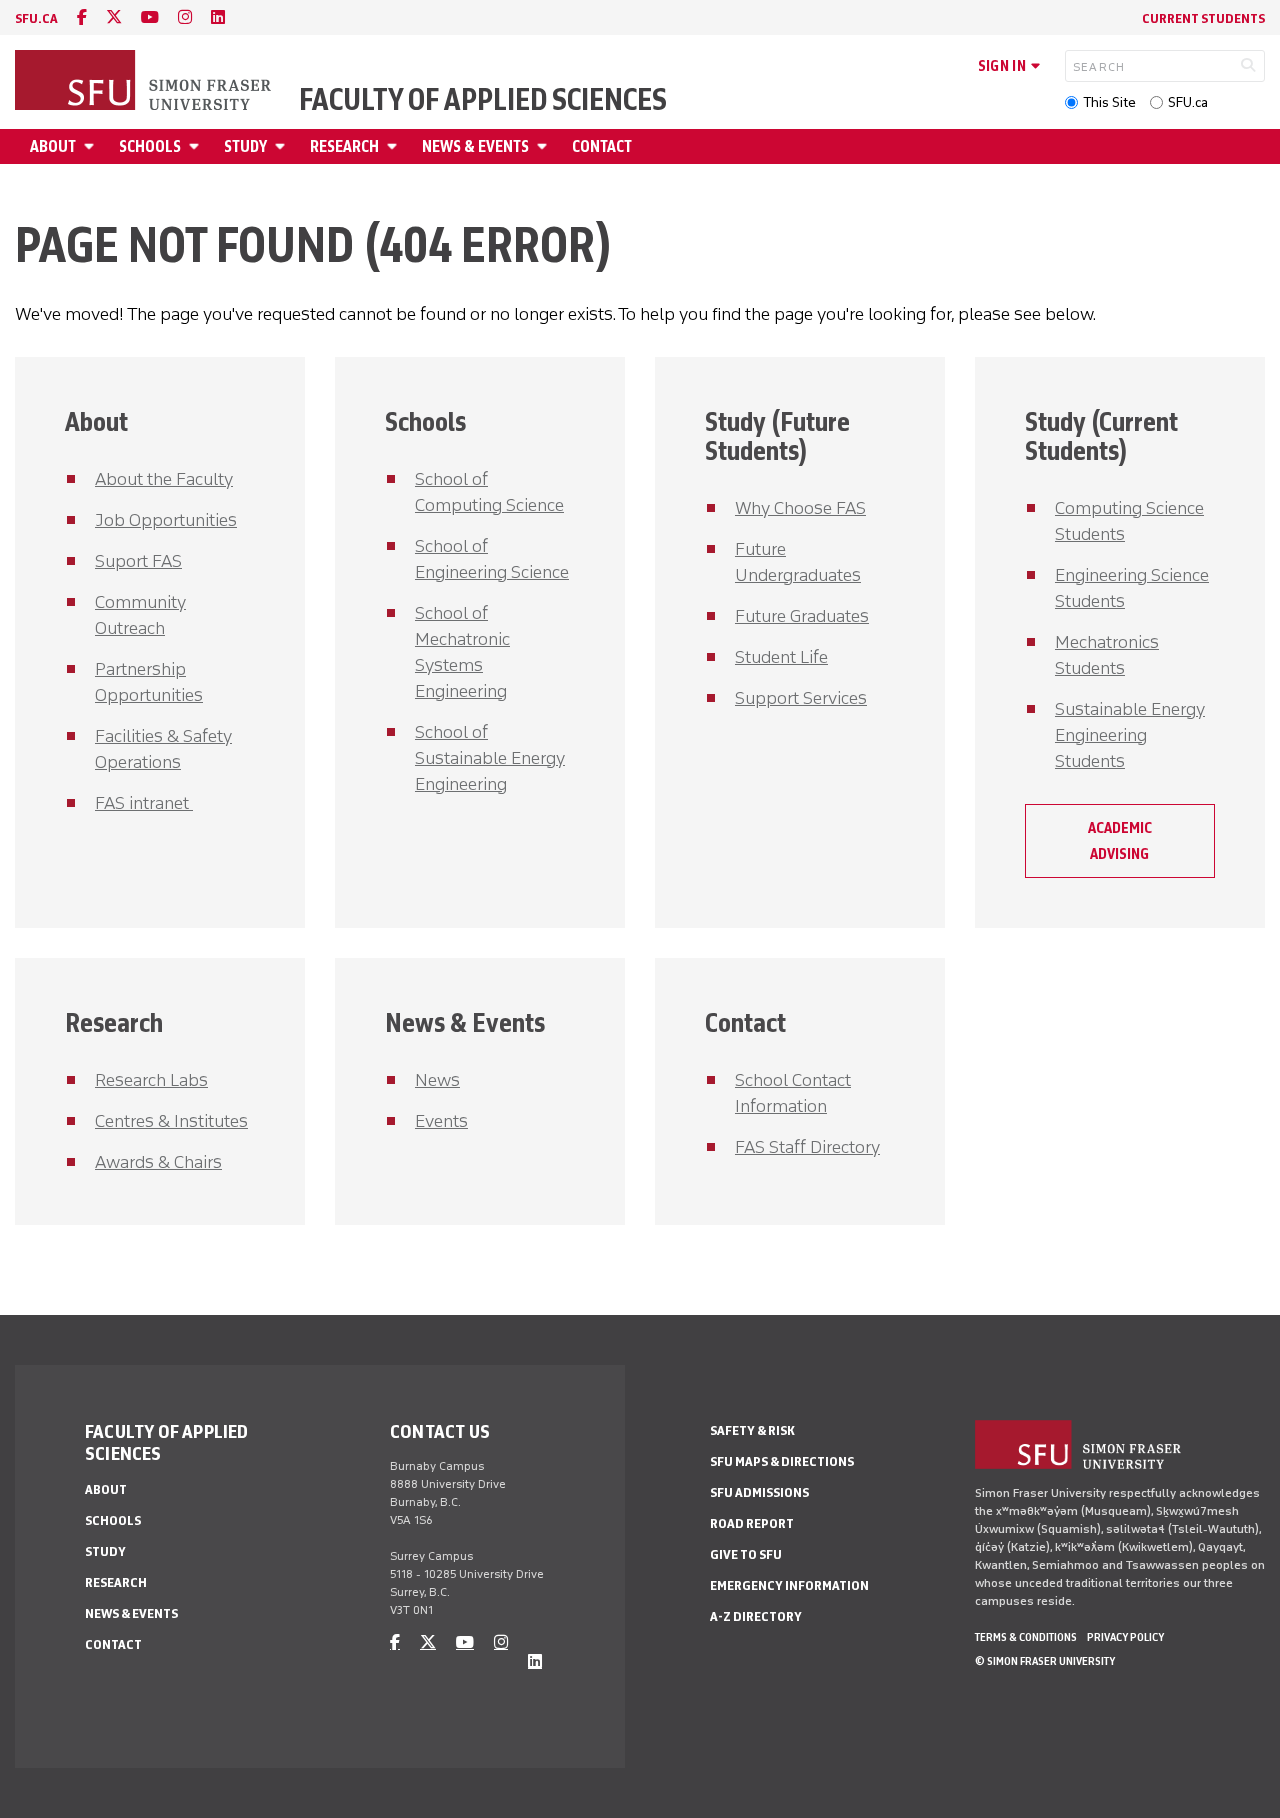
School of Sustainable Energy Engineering (490, 758)
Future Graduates (802, 616)
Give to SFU (746, 1554)
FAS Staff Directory (807, 1147)
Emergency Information (789, 1585)
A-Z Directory (756, 1616)
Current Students (1203, 18)
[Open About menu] (92, 146)
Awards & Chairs (158, 1162)
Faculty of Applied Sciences (483, 100)
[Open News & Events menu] (545, 146)
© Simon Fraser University (1045, 1661)
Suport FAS (138, 561)
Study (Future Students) (777, 436)
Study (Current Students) (1101, 436)
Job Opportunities (166, 520)
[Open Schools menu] (197, 146)
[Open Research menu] (395, 146)
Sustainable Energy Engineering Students (1130, 735)
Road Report (752, 1523)
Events (441, 1121)
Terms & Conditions (1026, 1637)
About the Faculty (164, 479)
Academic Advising (1120, 841)
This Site (1109, 102)
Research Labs (151, 1080)
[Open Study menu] (283, 146)
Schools (150, 146)
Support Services (801, 698)
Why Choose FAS (800, 508)
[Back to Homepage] (145, 82)
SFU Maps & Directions (782, 1461)
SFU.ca (1188, 102)
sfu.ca (36, 18)
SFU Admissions (759, 1492)
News (437, 1080)
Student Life (781, 657)
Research (344, 146)
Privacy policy (1125, 1637)
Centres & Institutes (171, 1121)
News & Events (475, 146)
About (53, 146)
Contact (602, 146)
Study (245, 146)
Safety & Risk (752, 1430)
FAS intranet (144, 803)
